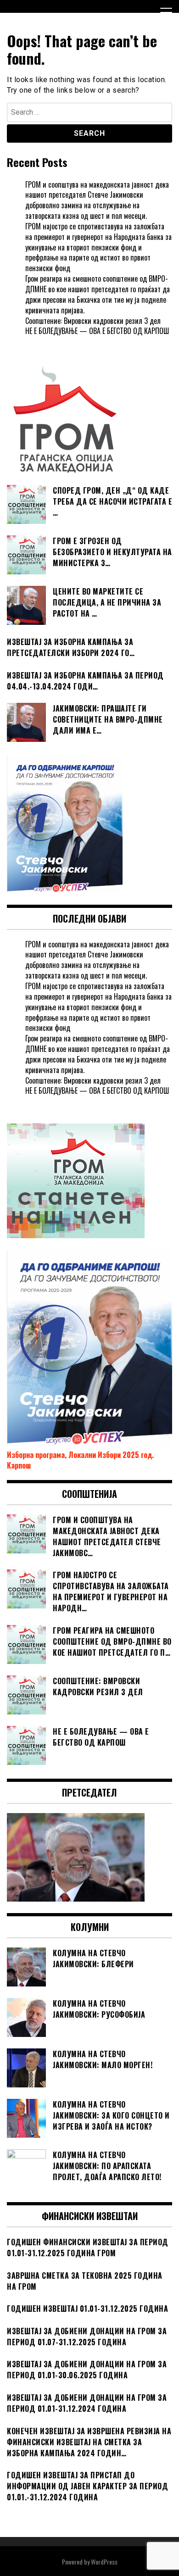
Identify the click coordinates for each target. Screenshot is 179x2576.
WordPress (104, 2562)
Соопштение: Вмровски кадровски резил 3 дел (93, 321)
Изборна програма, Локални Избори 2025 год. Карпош (80, 1460)
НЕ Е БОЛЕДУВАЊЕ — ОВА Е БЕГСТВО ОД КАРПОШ (97, 331)
